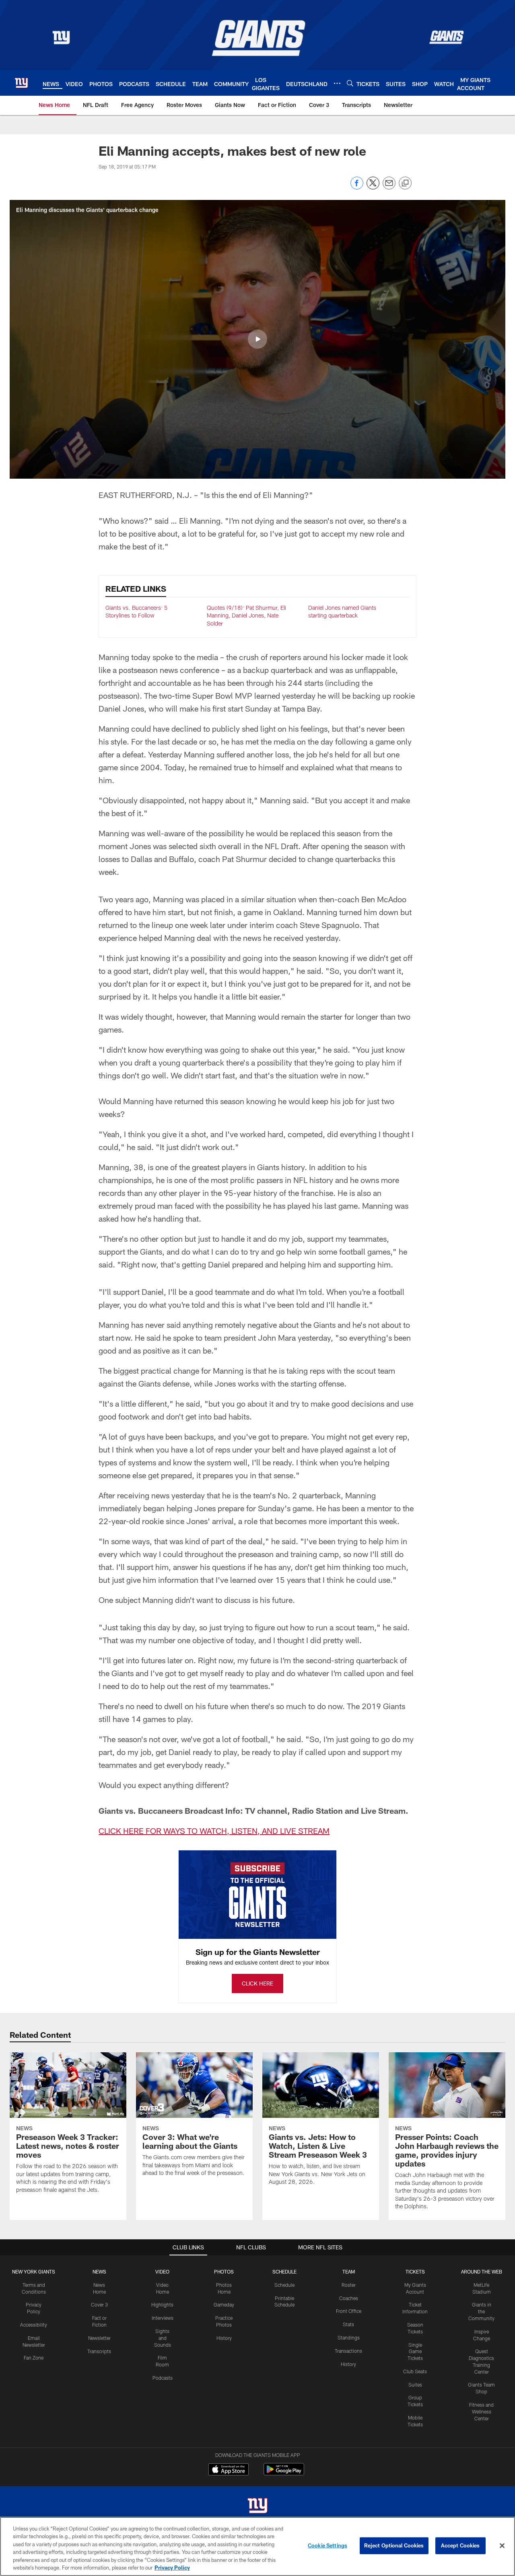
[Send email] (389, 187)
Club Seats (415, 2371)
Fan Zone (34, 2358)
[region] (257, 2546)
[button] (257, 339)
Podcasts (163, 2378)
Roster (349, 2285)
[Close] (502, 2546)
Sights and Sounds (163, 2338)
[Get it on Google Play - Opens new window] (284, 2473)
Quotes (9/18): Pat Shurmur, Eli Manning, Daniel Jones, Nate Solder (246, 615)
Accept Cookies (460, 2545)
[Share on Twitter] (373, 187)
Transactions (348, 2351)
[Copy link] (405, 183)
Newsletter (99, 2338)
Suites (415, 2385)
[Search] (350, 83)
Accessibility (34, 2325)
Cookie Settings (328, 2545)
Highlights (162, 2304)
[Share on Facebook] (357, 187)
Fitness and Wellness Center (481, 2411)
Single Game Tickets (415, 2352)
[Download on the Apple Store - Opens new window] (229, 2470)
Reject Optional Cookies (394, 2545)
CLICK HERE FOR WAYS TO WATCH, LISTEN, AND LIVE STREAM (214, 1831)
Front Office (349, 2311)
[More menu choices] (337, 83)
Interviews (163, 2318)
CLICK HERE (257, 1983)
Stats (348, 2324)
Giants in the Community (481, 2311)
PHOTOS (224, 2271)
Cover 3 (99, 2304)
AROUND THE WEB (482, 2271)
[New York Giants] (257, 2507)
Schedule (284, 2285)
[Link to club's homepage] (21, 83)
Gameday (224, 2304)
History (224, 2338)
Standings (349, 2337)
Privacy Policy (172, 2568)
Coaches (349, 2298)
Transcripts (99, 2351)
